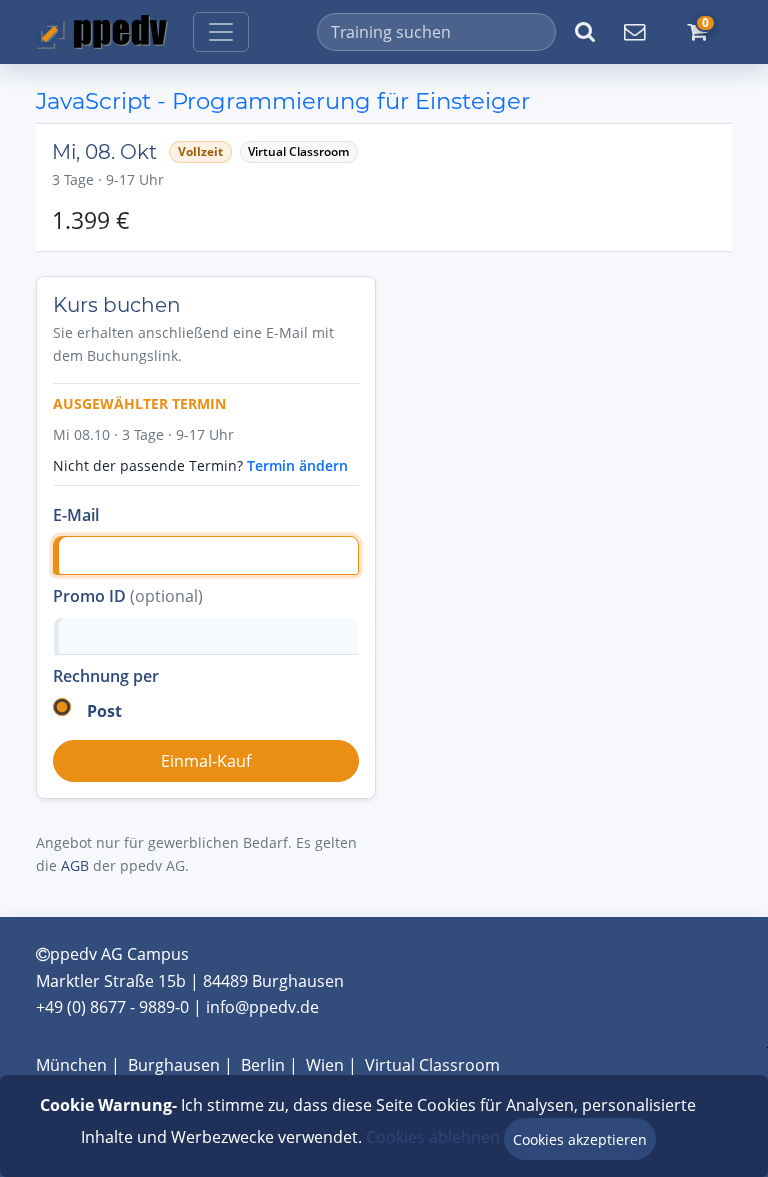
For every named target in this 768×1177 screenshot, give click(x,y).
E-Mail (76, 515)
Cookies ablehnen (433, 1137)
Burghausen (174, 1065)
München (71, 1065)
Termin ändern (297, 465)
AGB (75, 865)
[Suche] (585, 32)
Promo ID (128, 596)
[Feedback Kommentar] (634, 32)
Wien (325, 1065)
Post (104, 711)
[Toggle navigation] (221, 32)
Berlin (263, 1065)
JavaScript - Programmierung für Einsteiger (283, 101)
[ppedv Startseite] (102, 32)
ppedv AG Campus (119, 954)
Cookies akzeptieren (580, 1139)
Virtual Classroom (432, 1065)
